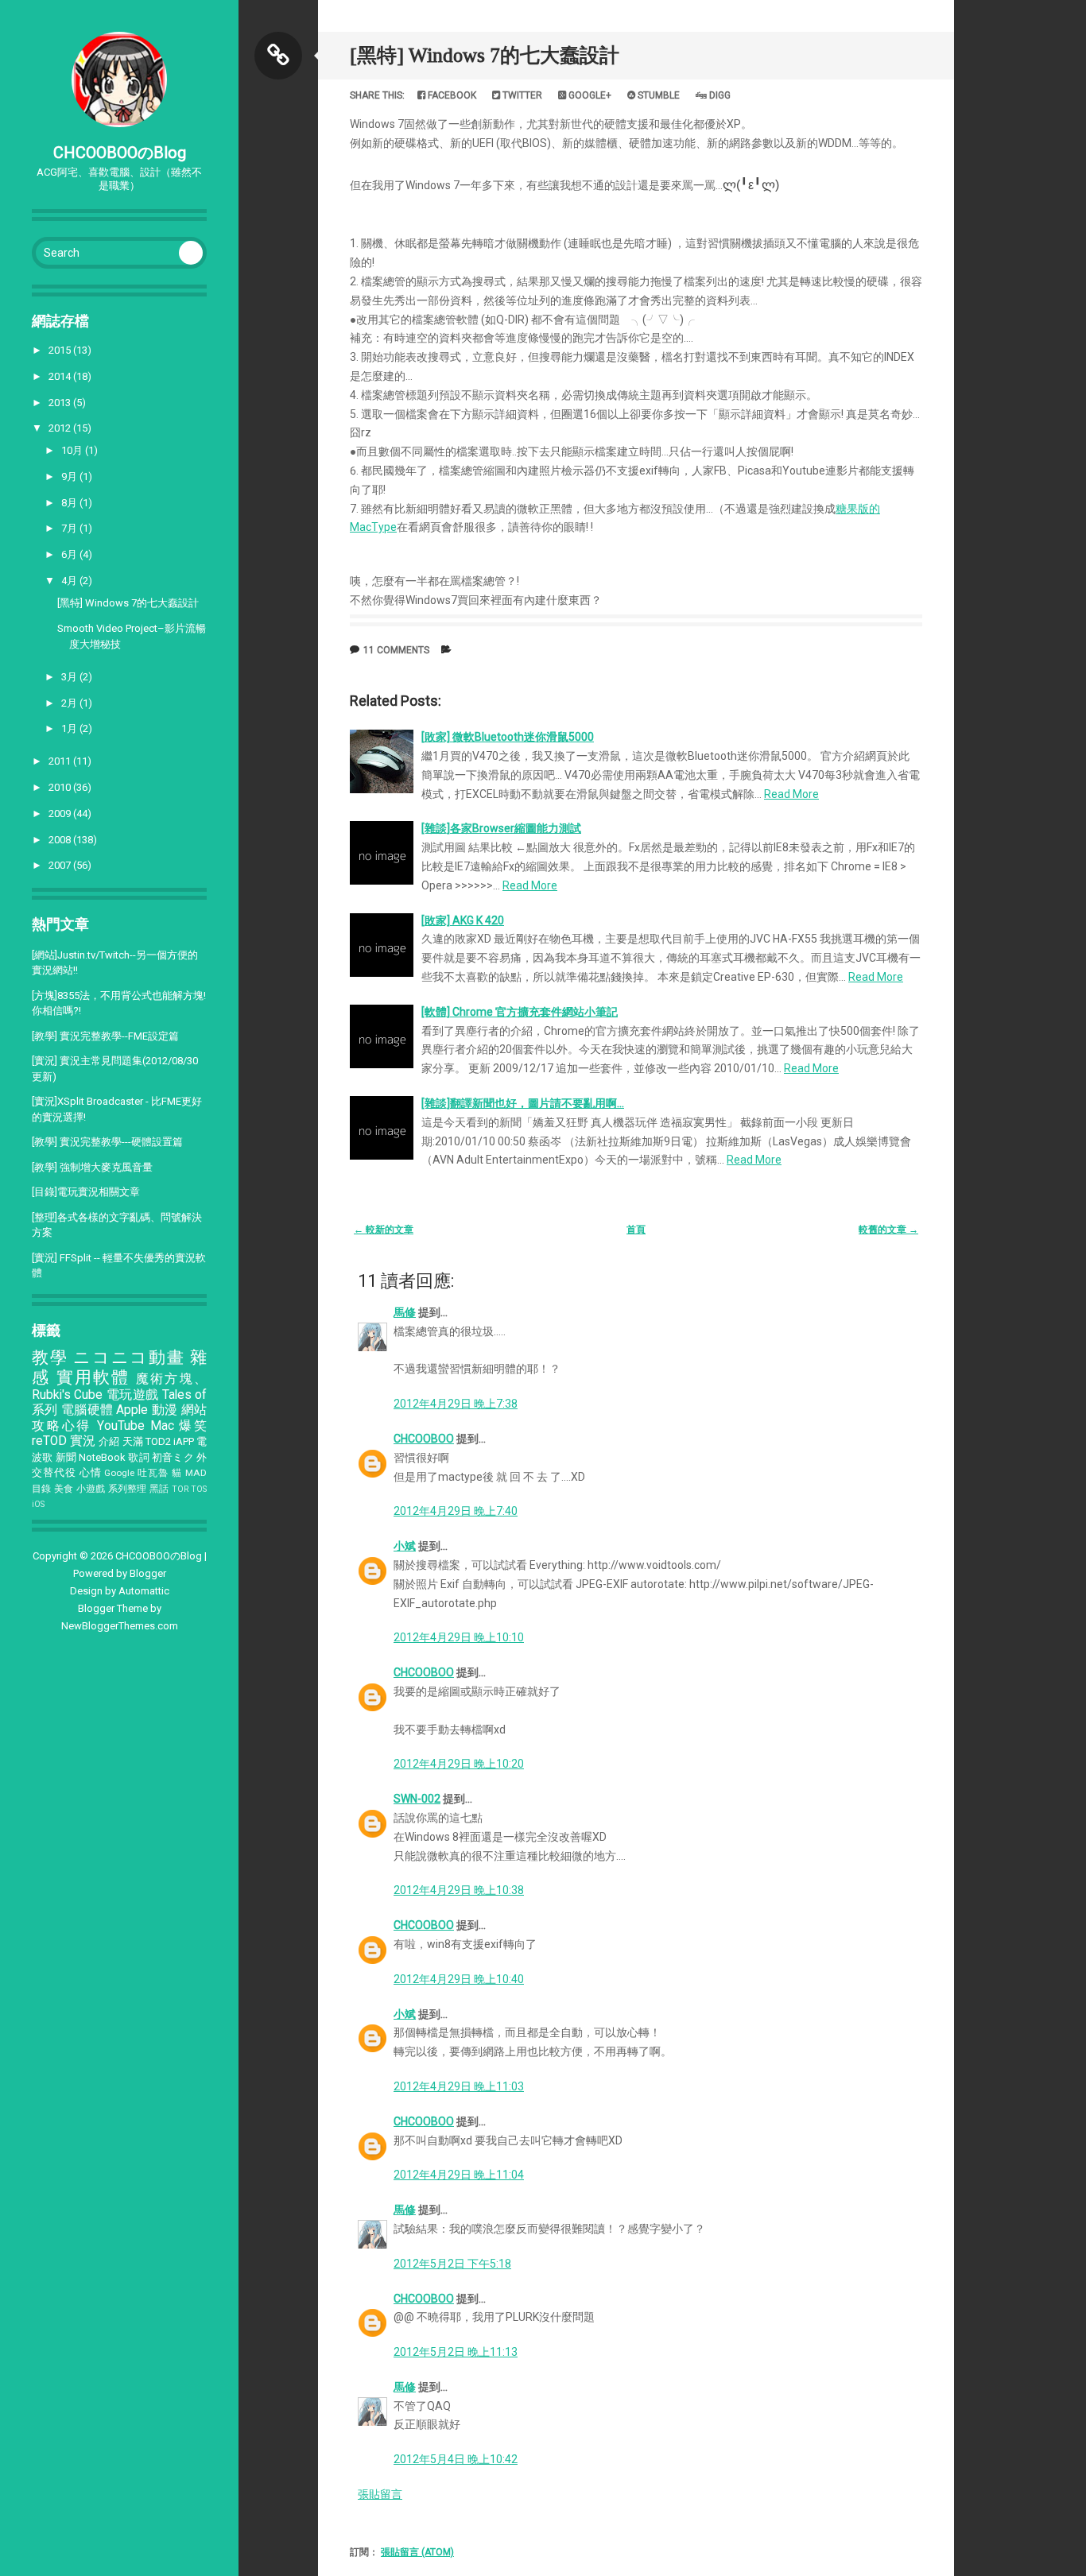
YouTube (121, 1426)
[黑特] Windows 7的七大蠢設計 (128, 603)
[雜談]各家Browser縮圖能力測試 (501, 828)
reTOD (49, 1441)
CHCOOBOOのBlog (120, 153)
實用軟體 (93, 1377)
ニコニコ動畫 (129, 1358)
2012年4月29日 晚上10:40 (459, 1979)
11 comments (396, 650)
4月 (70, 581)
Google (119, 1473)
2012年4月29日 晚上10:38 (459, 1890)
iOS (38, 1504)
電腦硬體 (87, 1410)
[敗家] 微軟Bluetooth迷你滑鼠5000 (508, 737)
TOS (199, 1489)
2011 (61, 761)
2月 (70, 703)
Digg (719, 95)
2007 (61, 865)
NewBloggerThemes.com (120, 1626)
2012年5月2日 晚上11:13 (456, 2352)
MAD (196, 1473)
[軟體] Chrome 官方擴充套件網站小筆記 (520, 1012)
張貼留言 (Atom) (417, 2552)
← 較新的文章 (384, 1230)
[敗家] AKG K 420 (463, 920)
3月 (70, 677)
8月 (70, 503)
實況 (83, 1441)
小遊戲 (91, 1489)
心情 (91, 1472)
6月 (70, 554)
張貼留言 (380, 2494)
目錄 (42, 1489)
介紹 (109, 1441)
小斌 (405, 1546)
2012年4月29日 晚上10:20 (459, 1764)
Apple (132, 1410)
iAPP (184, 1441)
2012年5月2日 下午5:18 (452, 2264)
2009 (61, 813)
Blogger (148, 1573)
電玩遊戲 (133, 1395)
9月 (70, 476)
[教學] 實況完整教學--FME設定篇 (105, 1036)
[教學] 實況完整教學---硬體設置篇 (107, 1142)
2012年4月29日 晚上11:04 (459, 2175)
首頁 (636, 1230)
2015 (61, 350)
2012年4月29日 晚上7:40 (456, 1511)
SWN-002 (417, 1799)
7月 (70, 528)
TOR (180, 1489)
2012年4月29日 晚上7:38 (456, 1404)
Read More (791, 794)
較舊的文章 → (888, 1230)
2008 (61, 840)
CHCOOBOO (424, 1439)
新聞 (66, 1457)
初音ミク (173, 1457)
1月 (70, 728)
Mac (162, 1426)
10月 (73, 450)
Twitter (521, 95)
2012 (61, 428)
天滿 (133, 1441)
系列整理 (128, 1489)
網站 (194, 1410)
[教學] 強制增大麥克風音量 (92, 1167)
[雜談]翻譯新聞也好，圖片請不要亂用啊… (523, 1103)
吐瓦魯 (153, 1473)
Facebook (451, 95)
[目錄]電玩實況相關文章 (86, 1192)
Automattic (144, 1591)
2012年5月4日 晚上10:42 (456, 2459)
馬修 (405, 1312)
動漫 (165, 1410)
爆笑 (193, 1426)
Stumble (657, 95)
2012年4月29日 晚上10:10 (459, 1637)
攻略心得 (62, 1426)
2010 (61, 787)
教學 (50, 1358)
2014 (61, 376)
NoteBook (102, 1457)
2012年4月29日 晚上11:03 (459, 2086)
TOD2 (158, 1441)
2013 (61, 403)
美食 (64, 1489)
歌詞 (138, 1457)
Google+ (589, 95)
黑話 (159, 1489)
